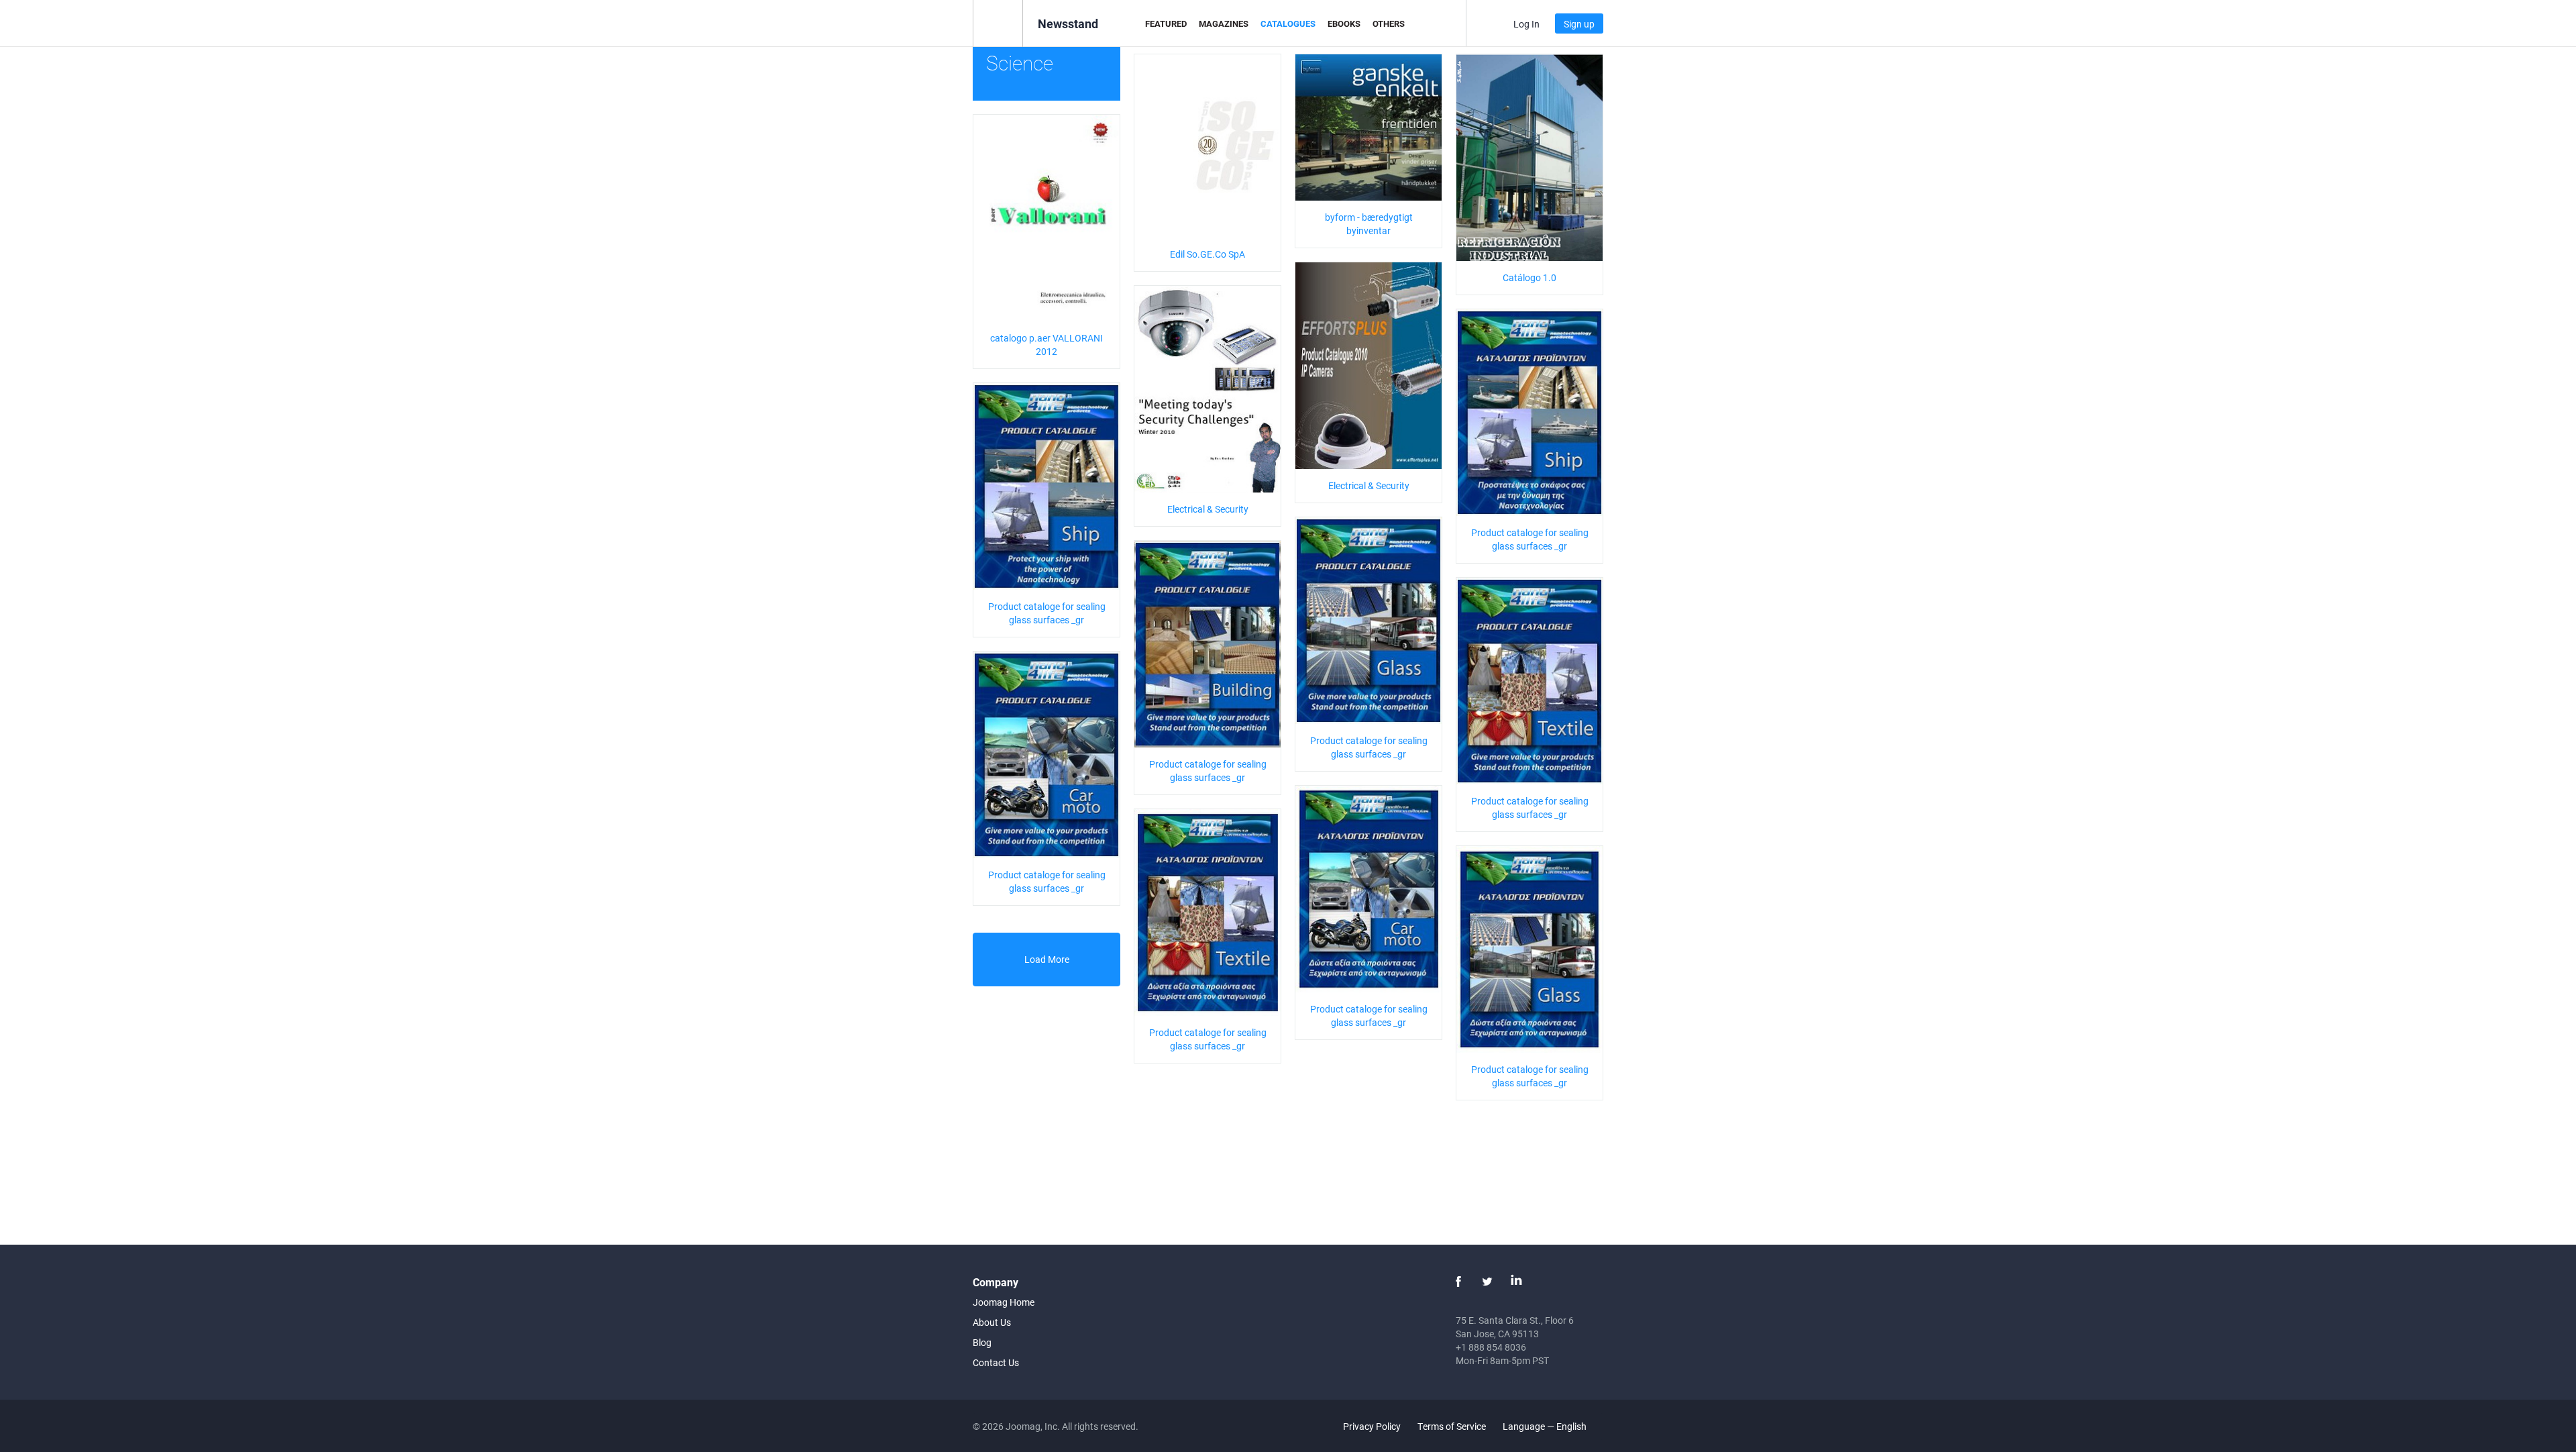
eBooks (1344, 23)
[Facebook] (1458, 1282)
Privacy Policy (1372, 1426)
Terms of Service (1452, 1426)
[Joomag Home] (998, 22)
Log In (1526, 24)
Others (1389, 23)
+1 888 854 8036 (1491, 1347)
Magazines (1224, 23)
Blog (982, 1342)
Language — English (1546, 1426)
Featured (1166, 23)
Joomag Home (1004, 1302)
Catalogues (1288, 23)
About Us (992, 1322)
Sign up (1579, 24)
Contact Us (996, 1362)
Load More (1047, 959)
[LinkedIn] (1516, 1282)
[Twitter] (1487, 1282)
